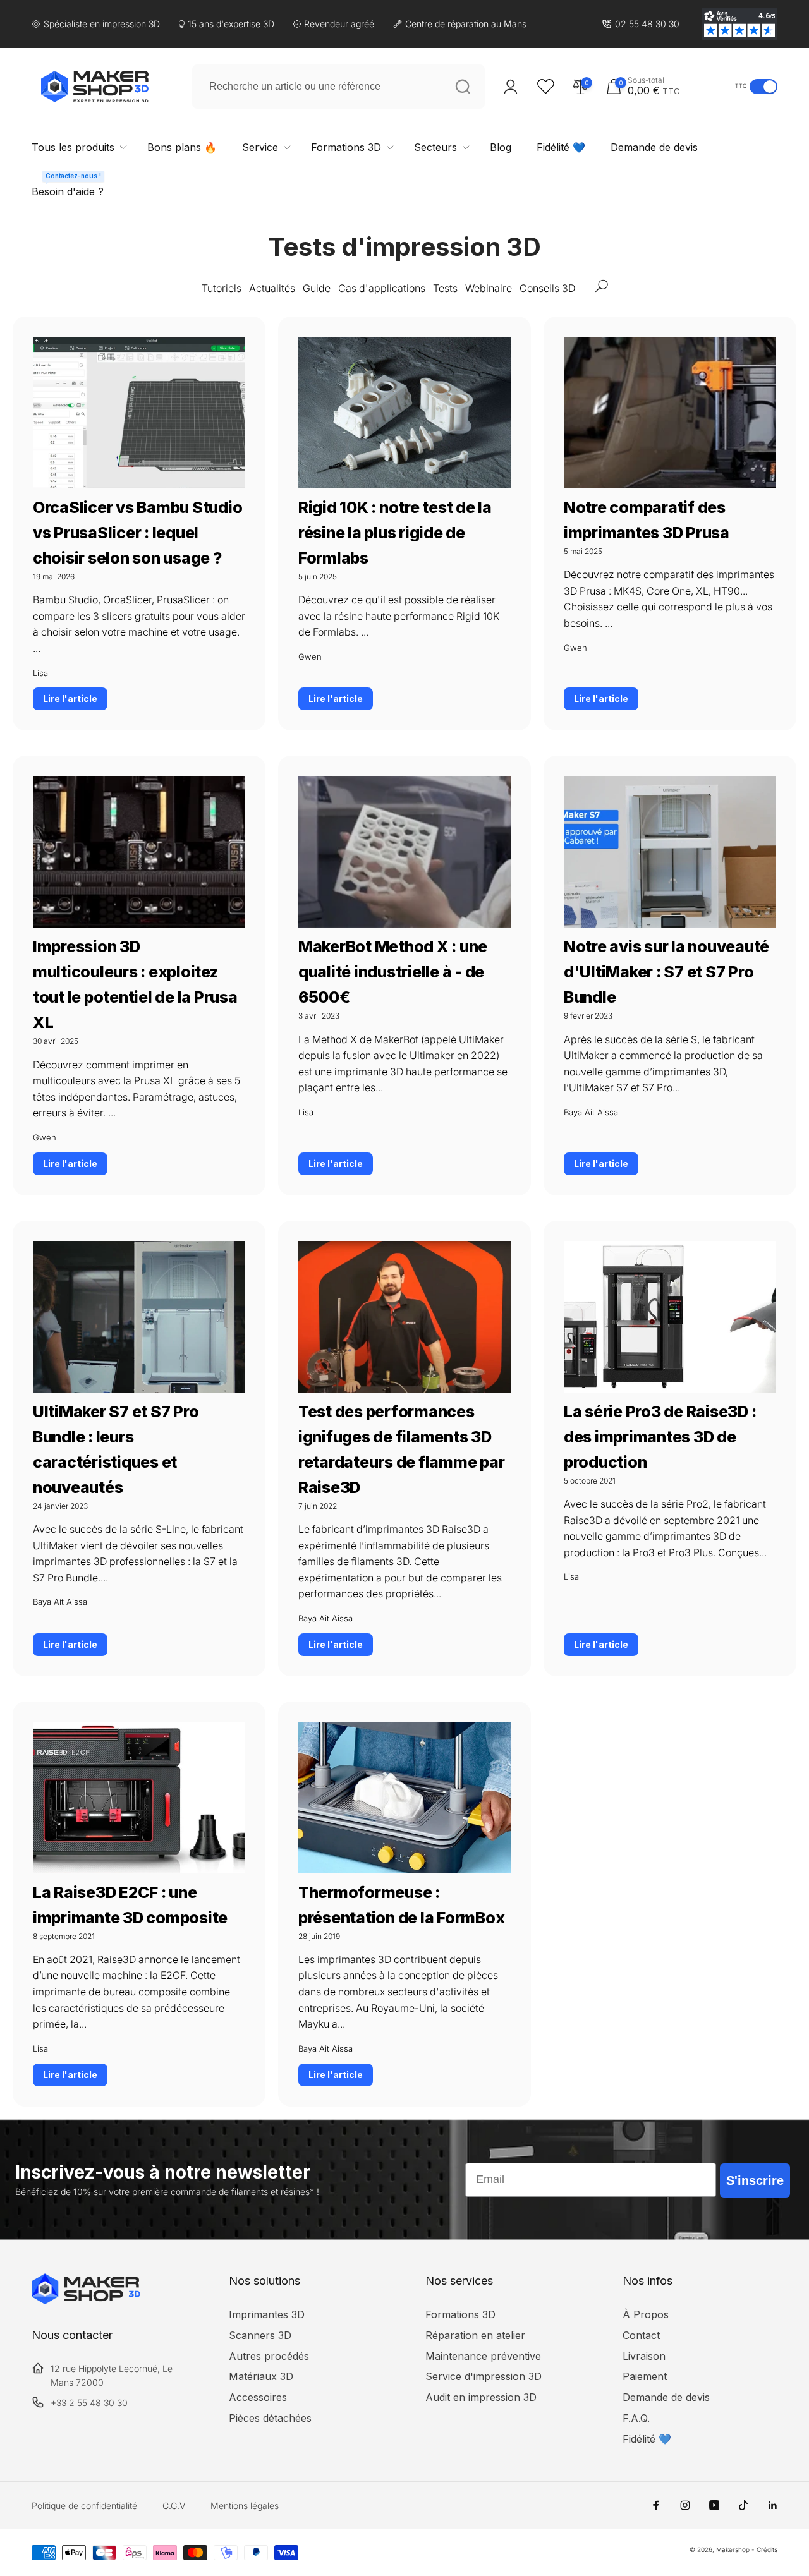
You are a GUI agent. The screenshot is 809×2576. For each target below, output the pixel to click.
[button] (667, 86)
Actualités (272, 288)
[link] (641, 24)
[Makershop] (86, 2301)
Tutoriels (222, 288)
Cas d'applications (382, 288)
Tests (445, 288)
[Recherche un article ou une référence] (463, 87)
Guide (317, 288)
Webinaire (489, 288)
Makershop (733, 2549)
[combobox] (338, 87)
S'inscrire (755, 2180)
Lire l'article (70, 698)
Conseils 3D (547, 288)
